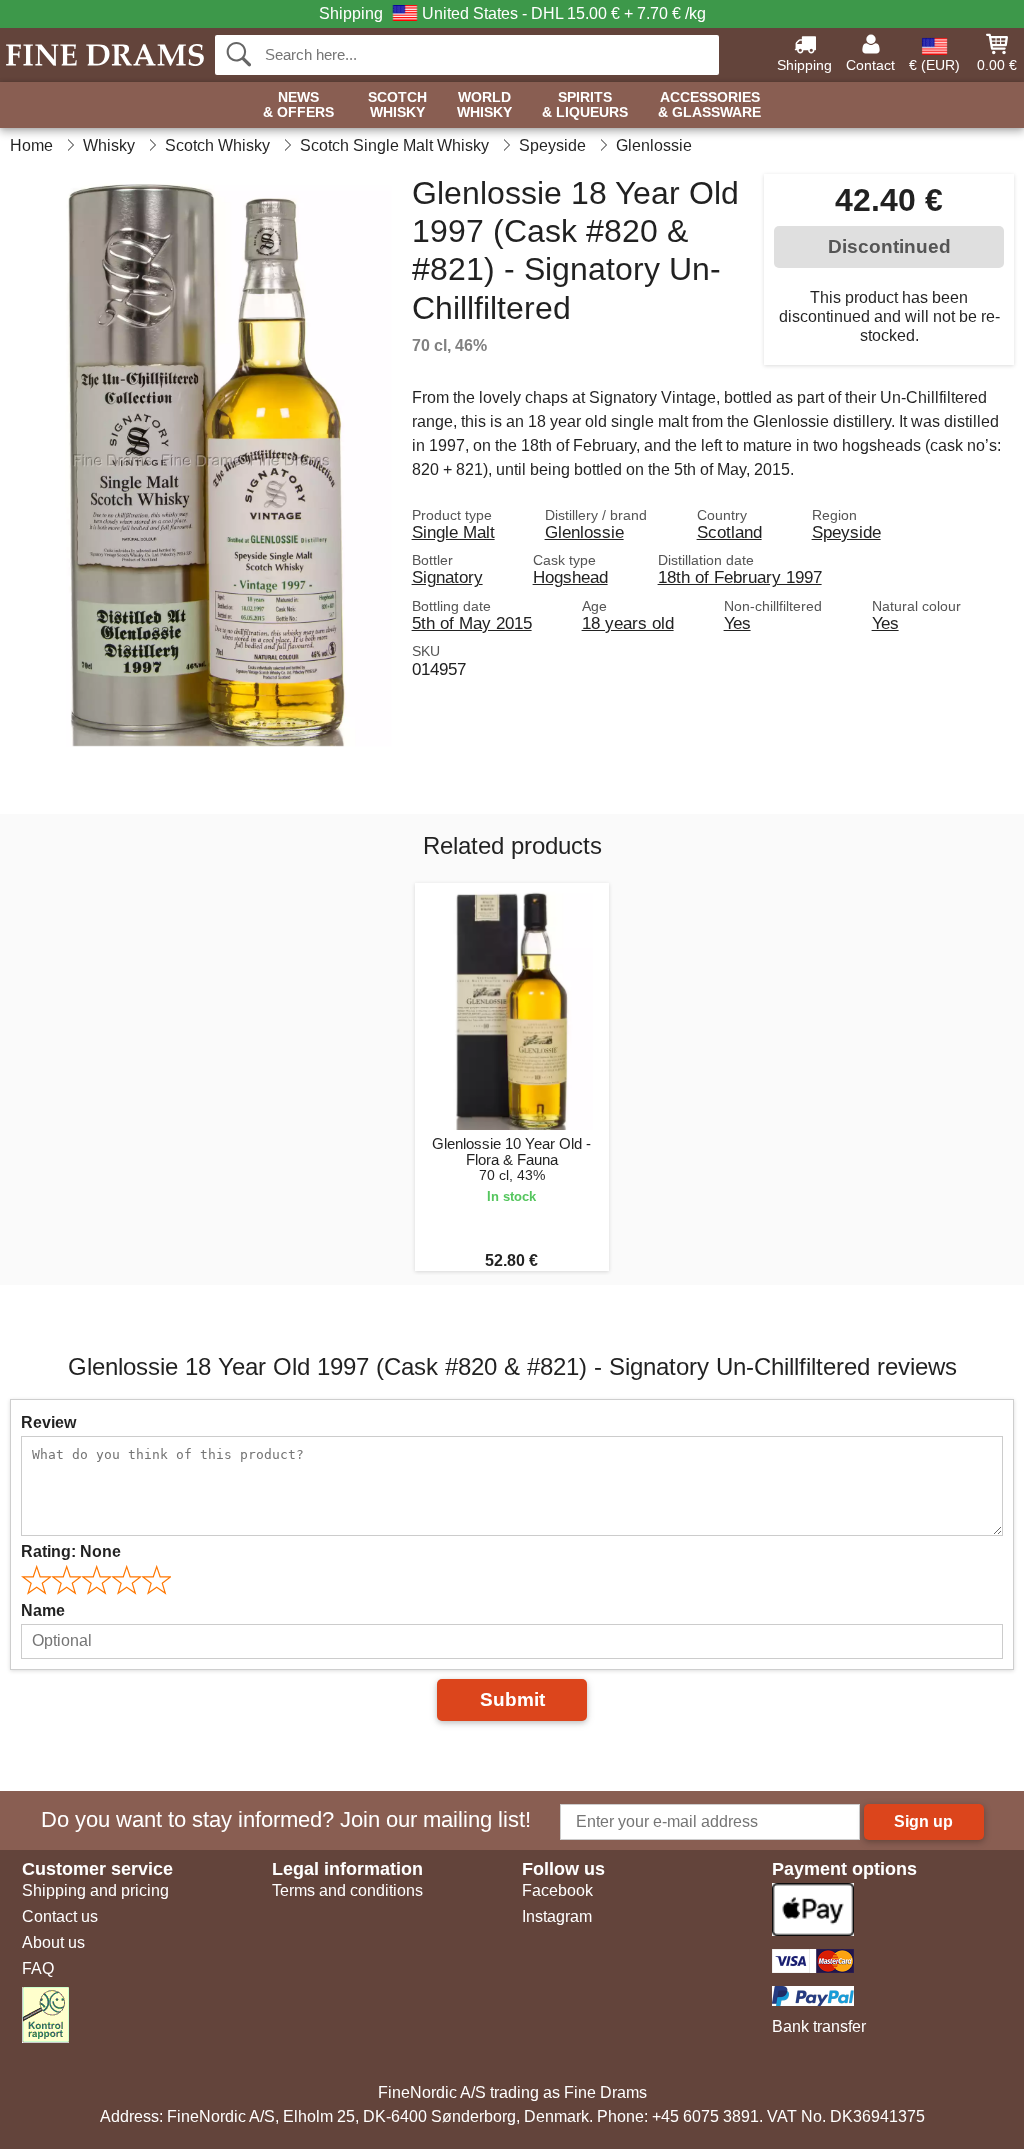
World (484, 105)
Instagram (557, 1916)
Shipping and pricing (95, 1890)
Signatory (447, 577)
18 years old (628, 623)
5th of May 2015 (472, 623)
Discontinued (889, 246)
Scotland (729, 532)
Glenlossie (584, 532)
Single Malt (453, 532)
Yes (737, 623)
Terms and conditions (347, 1890)
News (298, 105)
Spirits (585, 105)
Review (48, 1422)
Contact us (60, 1916)
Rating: (71, 1551)
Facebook (557, 1890)
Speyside (846, 532)
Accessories (709, 105)
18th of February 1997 (740, 577)
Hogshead (570, 577)
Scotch (397, 105)
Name (43, 1610)
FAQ (38, 1968)
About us (53, 1942)
